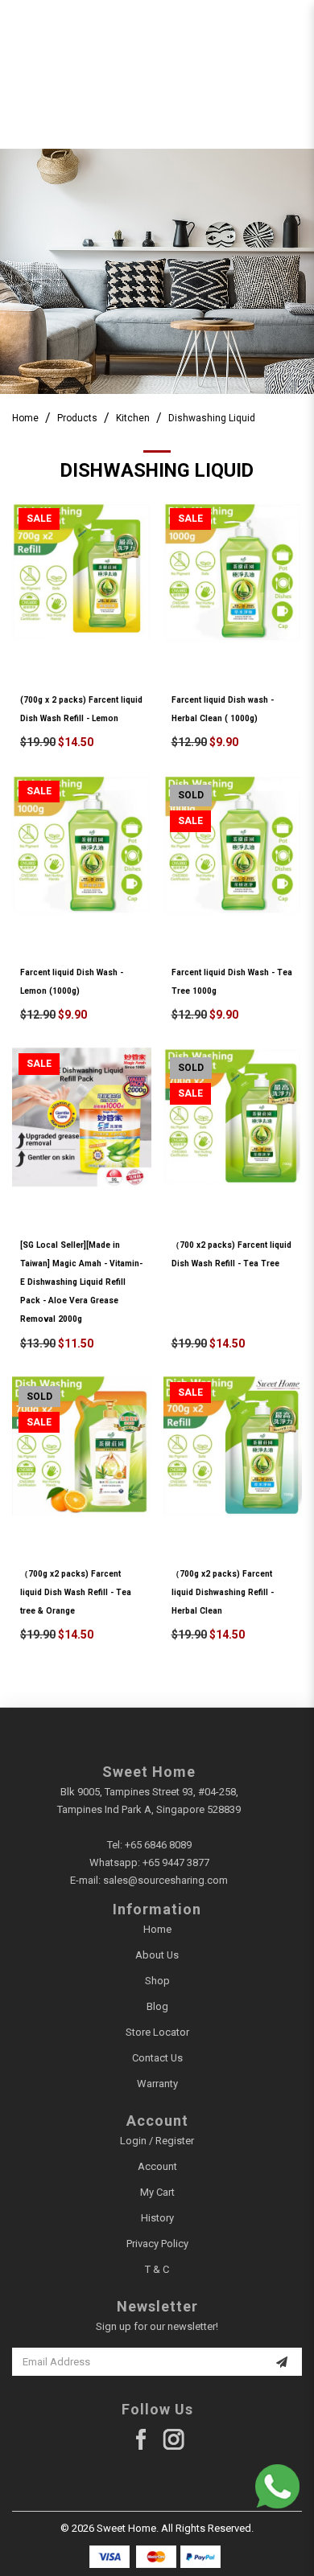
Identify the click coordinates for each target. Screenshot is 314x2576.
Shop (157, 1981)
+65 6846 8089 (158, 1845)
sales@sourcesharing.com (165, 1880)
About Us (157, 1955)
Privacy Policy (157, 2244)
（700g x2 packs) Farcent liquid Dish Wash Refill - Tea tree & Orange (76, 1592)
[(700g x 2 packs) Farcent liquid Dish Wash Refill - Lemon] (82, 572)
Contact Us (157, 2058)
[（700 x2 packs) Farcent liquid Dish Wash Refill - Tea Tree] (233, 1117)
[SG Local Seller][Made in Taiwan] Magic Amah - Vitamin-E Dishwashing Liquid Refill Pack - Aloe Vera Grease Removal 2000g (81, 1282)
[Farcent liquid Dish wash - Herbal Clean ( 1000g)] (233, 572)
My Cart (157, 2192)
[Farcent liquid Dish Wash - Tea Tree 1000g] (233, 845)
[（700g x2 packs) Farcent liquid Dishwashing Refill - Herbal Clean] (233, 1446)
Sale (39, 519)
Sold (191, 795)
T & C (157, 2269)
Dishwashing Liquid (212, 418)
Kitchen (133, 418)
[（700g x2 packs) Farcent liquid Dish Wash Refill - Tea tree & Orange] (82, 1446)
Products (77, 418)
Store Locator (157, 2032)
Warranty (157, 2084)
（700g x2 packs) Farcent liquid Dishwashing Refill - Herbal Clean (223, 1592)
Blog (157, 2006)
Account (157, 2166)
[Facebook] (141, 2440)
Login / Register (157, 2141)
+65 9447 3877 (176, 1862)
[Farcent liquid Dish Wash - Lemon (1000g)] (82, 845)
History (157, 2218)
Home (25, 418)
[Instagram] (174, 2440)
